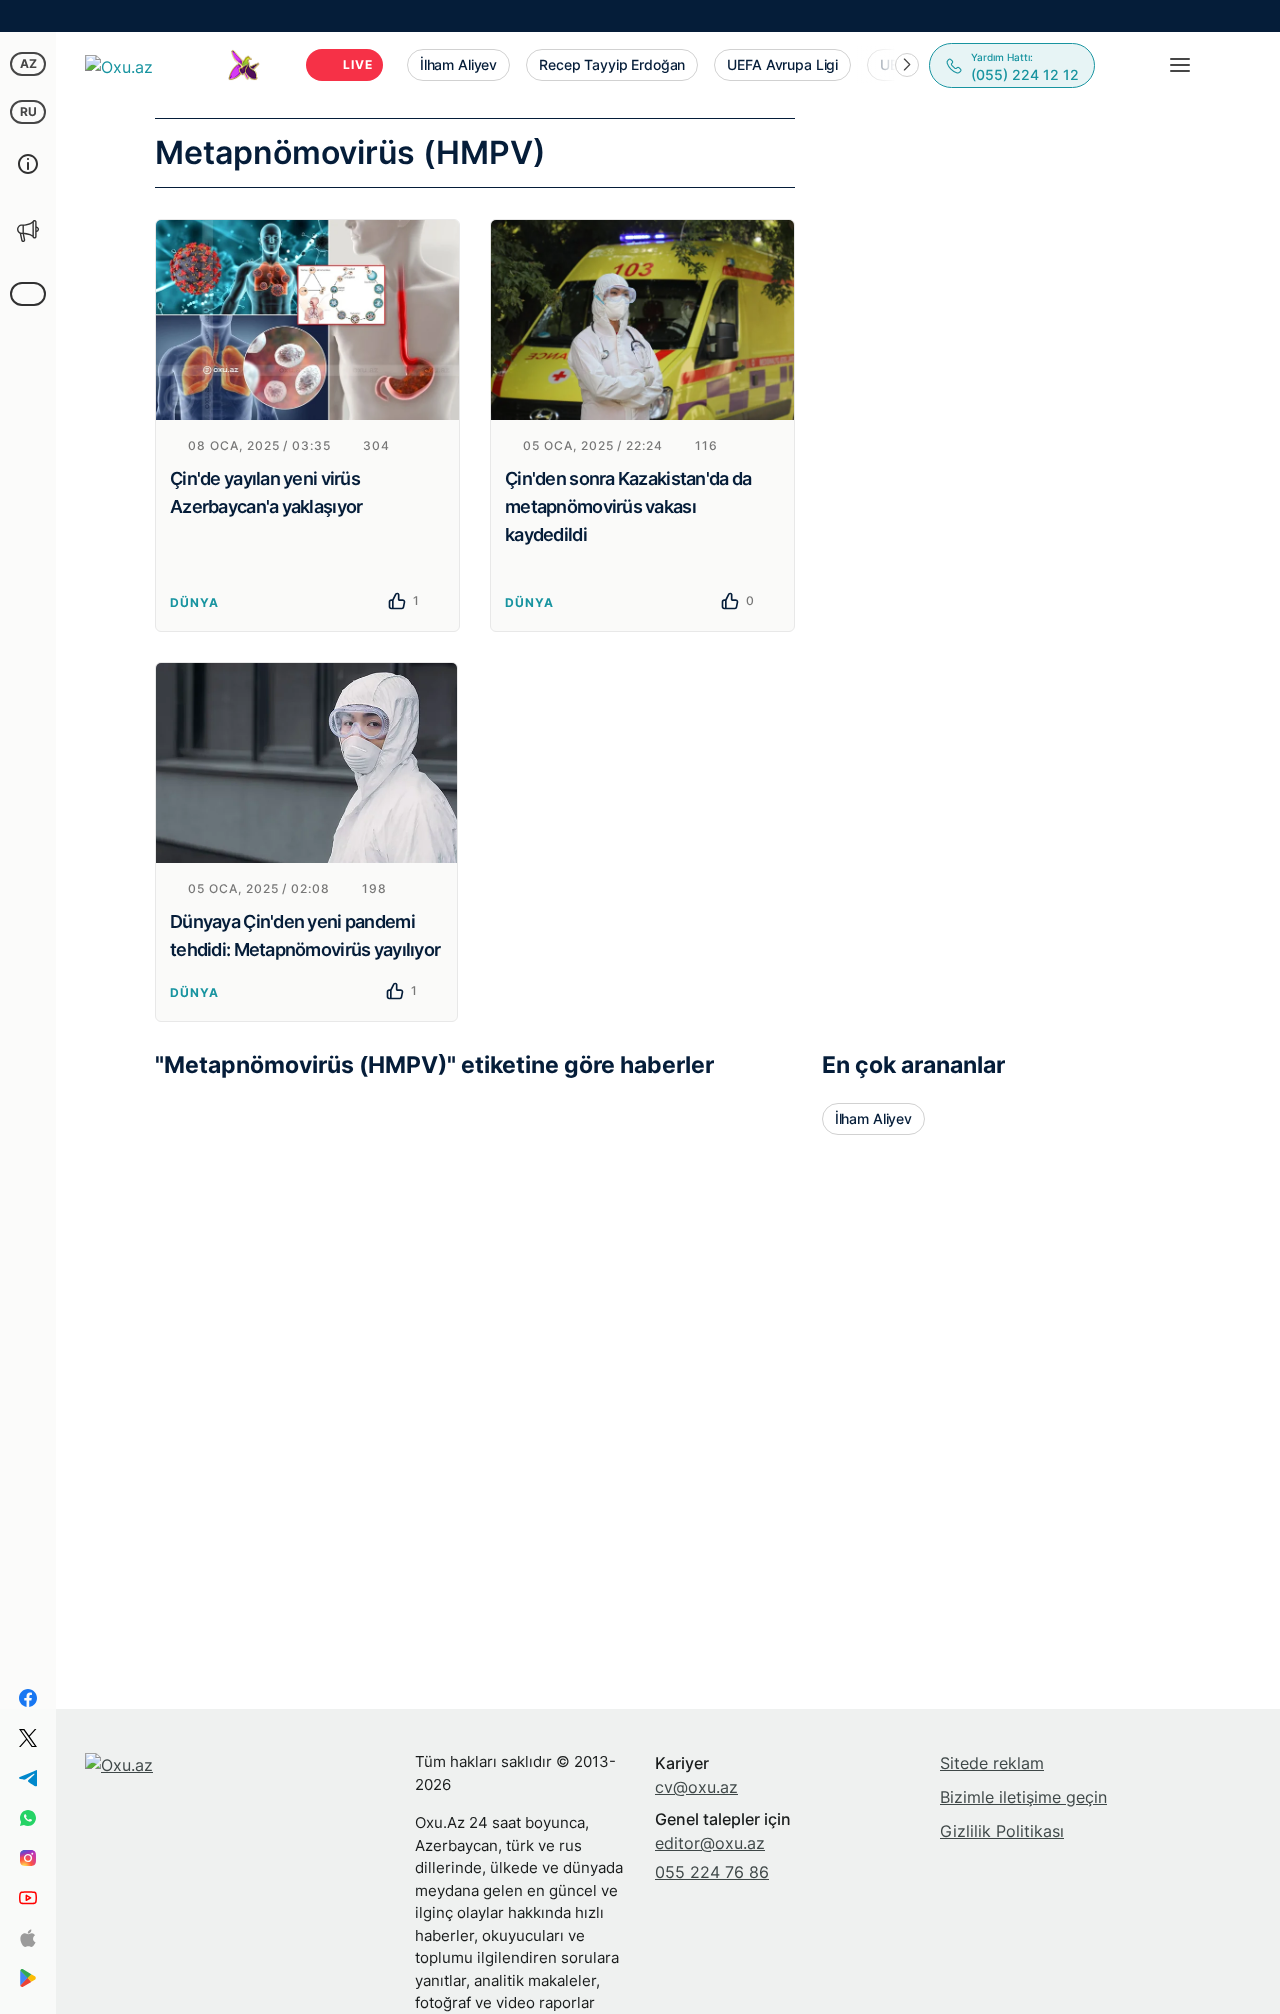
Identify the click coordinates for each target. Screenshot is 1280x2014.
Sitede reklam (992, 1763)
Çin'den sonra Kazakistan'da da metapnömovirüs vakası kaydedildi (628, 506)
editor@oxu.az (710, 1843)
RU (28, 111)
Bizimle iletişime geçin (1023, 1797)
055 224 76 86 (712, 1872)
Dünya (194, 602)
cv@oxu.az (696, 1787)
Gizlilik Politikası (1002, 1831)
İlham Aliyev (873, 1118)
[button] (907, 65)
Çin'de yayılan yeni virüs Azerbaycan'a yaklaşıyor (266, 492)
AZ (28, 63)
